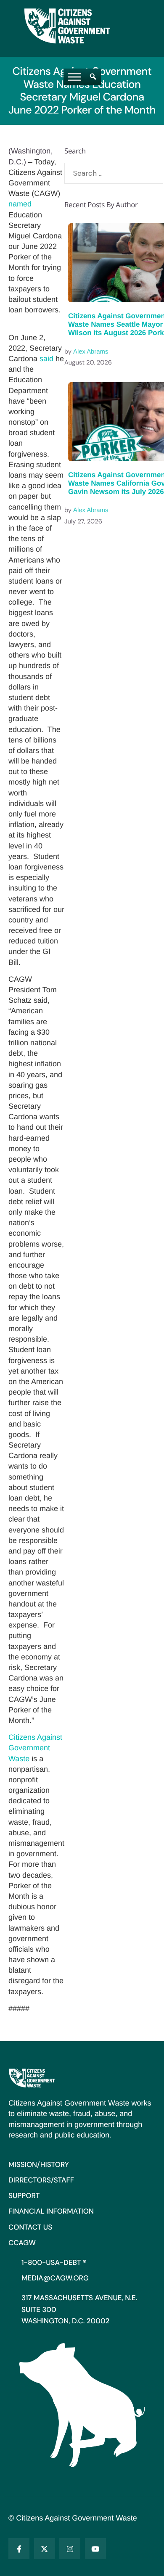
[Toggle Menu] (74, 77)
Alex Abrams (91, 352)
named (20, 204)
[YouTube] (95, 2549)
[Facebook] (19, 2549)
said (46, 359)
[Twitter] (45, 2549)
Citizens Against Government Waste (35, 1748)
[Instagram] (70, 2549)
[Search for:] (114, 173)
